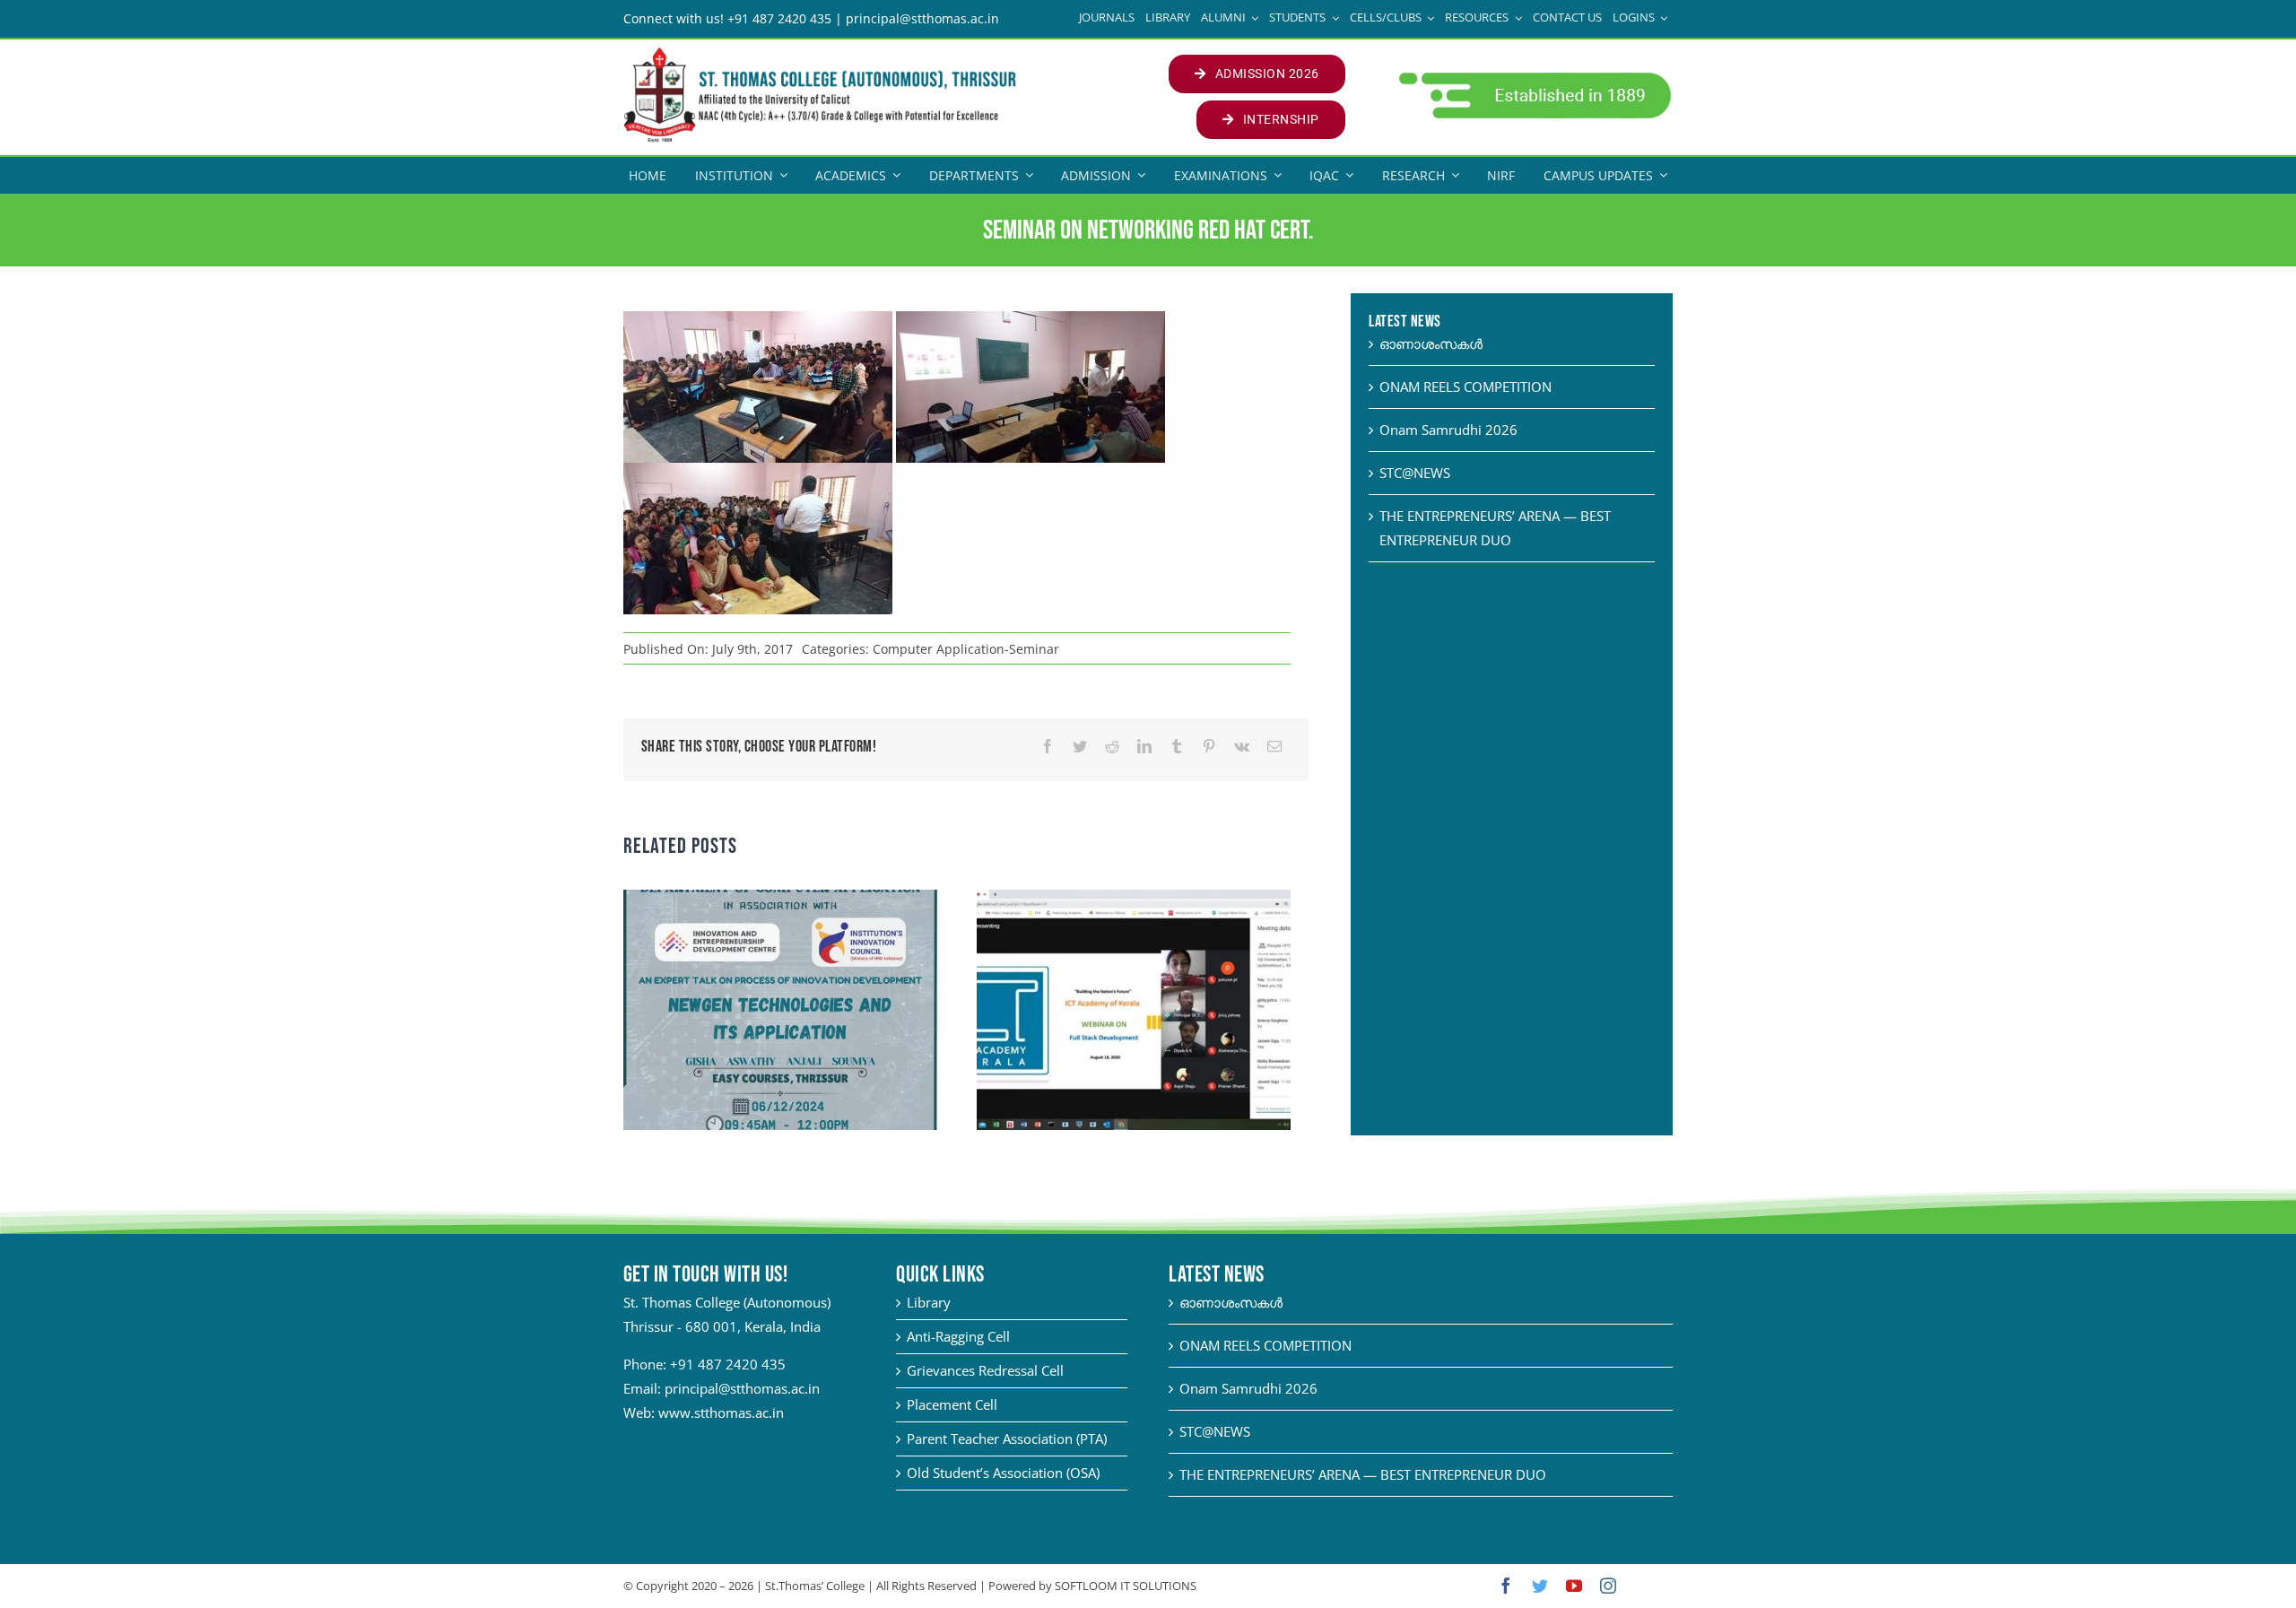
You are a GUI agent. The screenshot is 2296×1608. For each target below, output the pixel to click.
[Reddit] (1112, 747)
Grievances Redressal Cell (985, 1370)
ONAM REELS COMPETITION (1465, 387)
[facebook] (1506, 1586)
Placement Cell (952, 1404)
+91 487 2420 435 (728, 1364)
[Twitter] (1080, 747)
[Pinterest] (1209, 747)
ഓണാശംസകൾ (1431, 343)
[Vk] (1242, 747)
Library (929, 1302)
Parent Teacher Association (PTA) (1007, 1439)
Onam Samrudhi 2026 (1448, 430)
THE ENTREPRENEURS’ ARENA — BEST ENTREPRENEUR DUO (1363, 1474)
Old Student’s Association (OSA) (1003, 1473)
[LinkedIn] (1144, 747)
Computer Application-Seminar (966, 649)
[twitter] (1540, 1586)
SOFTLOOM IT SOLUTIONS (1126, 1586)
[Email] (1274, 747)
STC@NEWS (1415, 473)
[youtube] (1574, 1586)
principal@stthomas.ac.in (742, 1388)
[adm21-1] (1533, 77)
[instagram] (1608, 1586)
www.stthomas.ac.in (721, 1412)
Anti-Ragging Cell (958, 1336)
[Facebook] (1048, 747)
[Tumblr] (1177, 747)
